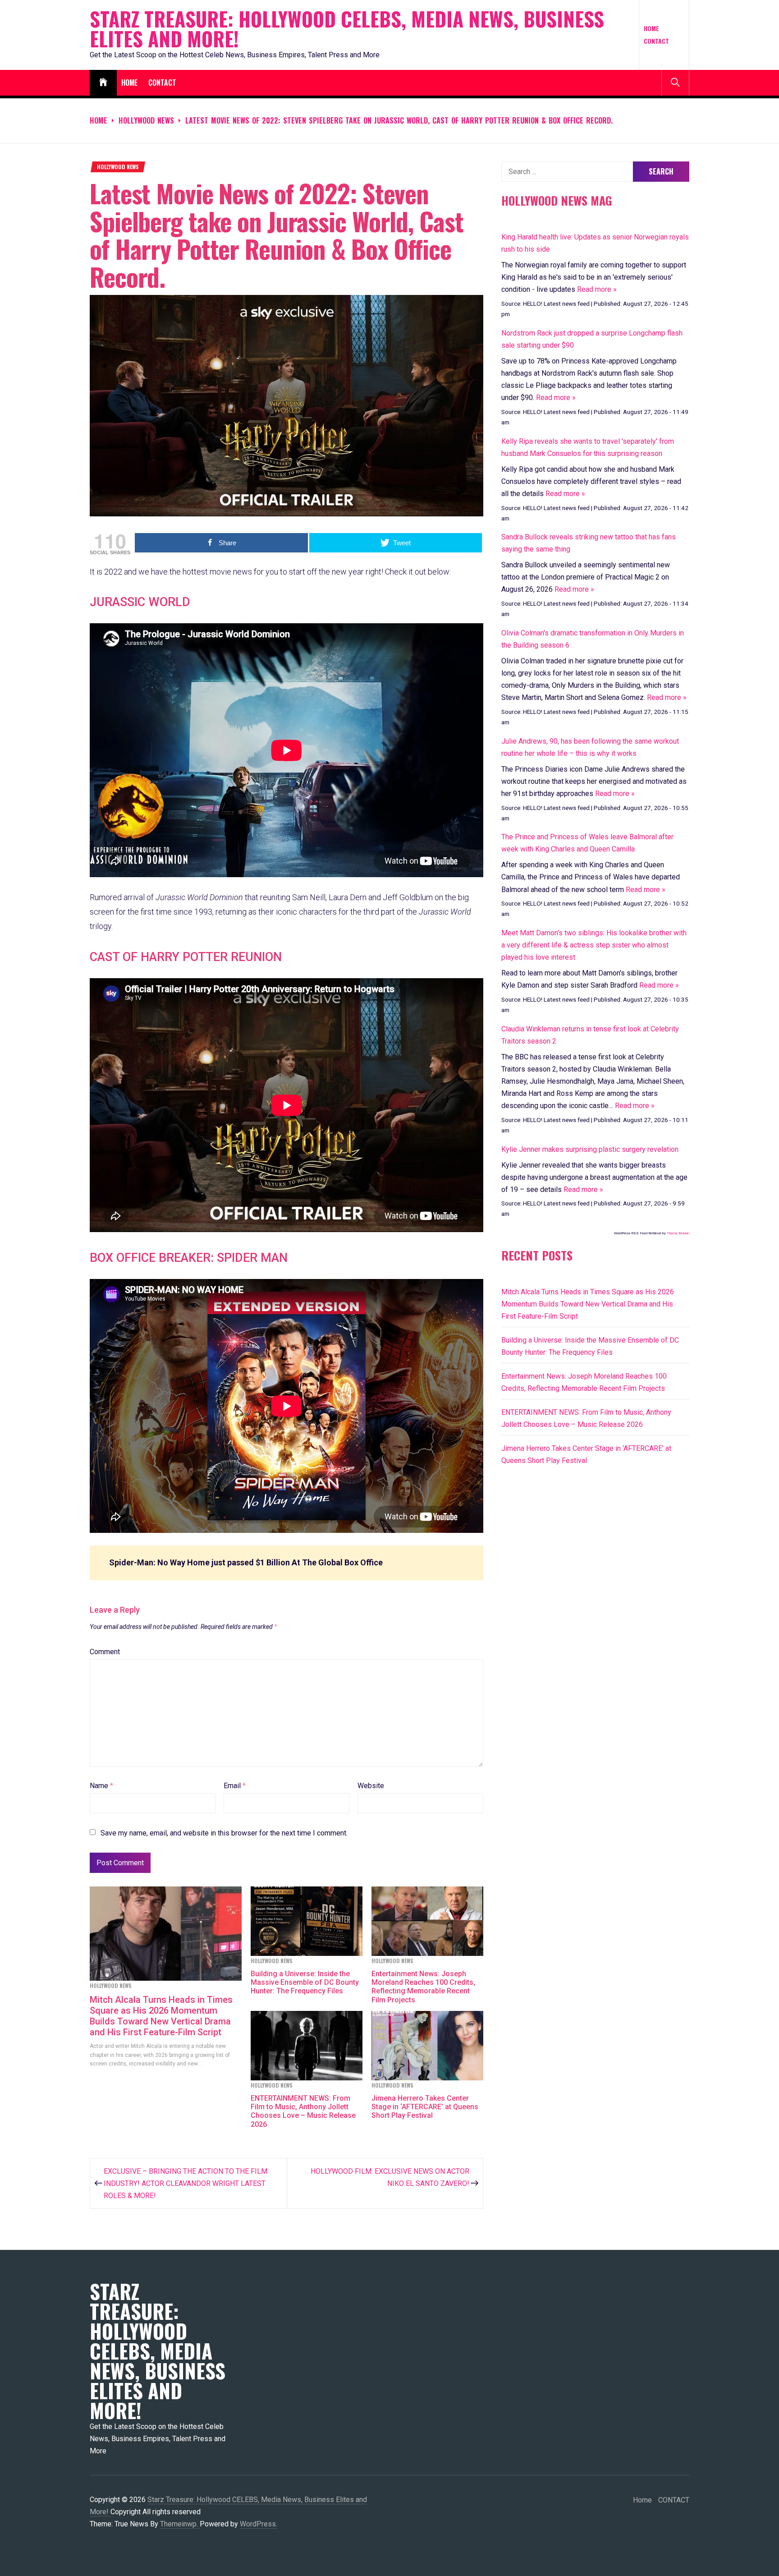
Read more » (597, 289)
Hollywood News (118, 167)
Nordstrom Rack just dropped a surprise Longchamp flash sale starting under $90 (592, 339)
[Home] (103, 83)
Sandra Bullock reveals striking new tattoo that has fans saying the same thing (589, 543)
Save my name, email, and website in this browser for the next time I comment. (224, 1833)
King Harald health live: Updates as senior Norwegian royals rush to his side (595, 243)
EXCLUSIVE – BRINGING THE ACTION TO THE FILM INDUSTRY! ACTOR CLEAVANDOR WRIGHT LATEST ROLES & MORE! (186, 2183)
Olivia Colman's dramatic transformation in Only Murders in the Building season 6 (593, 639)
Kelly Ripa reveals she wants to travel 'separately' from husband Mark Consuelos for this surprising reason (588, 447)
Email (235, 1786)
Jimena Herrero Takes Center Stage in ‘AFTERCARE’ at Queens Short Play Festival (425, 2107)
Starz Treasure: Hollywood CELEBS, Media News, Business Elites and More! (347, 29)
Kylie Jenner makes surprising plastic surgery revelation (590, 1149)
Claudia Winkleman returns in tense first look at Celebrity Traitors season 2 (590, 1035)
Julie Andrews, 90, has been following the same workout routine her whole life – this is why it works (590, 747)
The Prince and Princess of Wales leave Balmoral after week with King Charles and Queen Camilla (587, 843)
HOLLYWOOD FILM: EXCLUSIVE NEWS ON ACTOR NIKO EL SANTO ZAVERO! (390, 2177)
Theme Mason (678, 1233)
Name (101, 1786)
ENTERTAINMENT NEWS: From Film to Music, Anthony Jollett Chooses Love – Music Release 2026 (303, 2111)
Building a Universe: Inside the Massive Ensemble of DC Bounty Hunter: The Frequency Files (305, 1982)
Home (651, 28)
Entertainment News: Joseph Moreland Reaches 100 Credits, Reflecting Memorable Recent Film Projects (423, 1987)
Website (371, 1786)
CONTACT (656, 41)
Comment (105, 1652)
